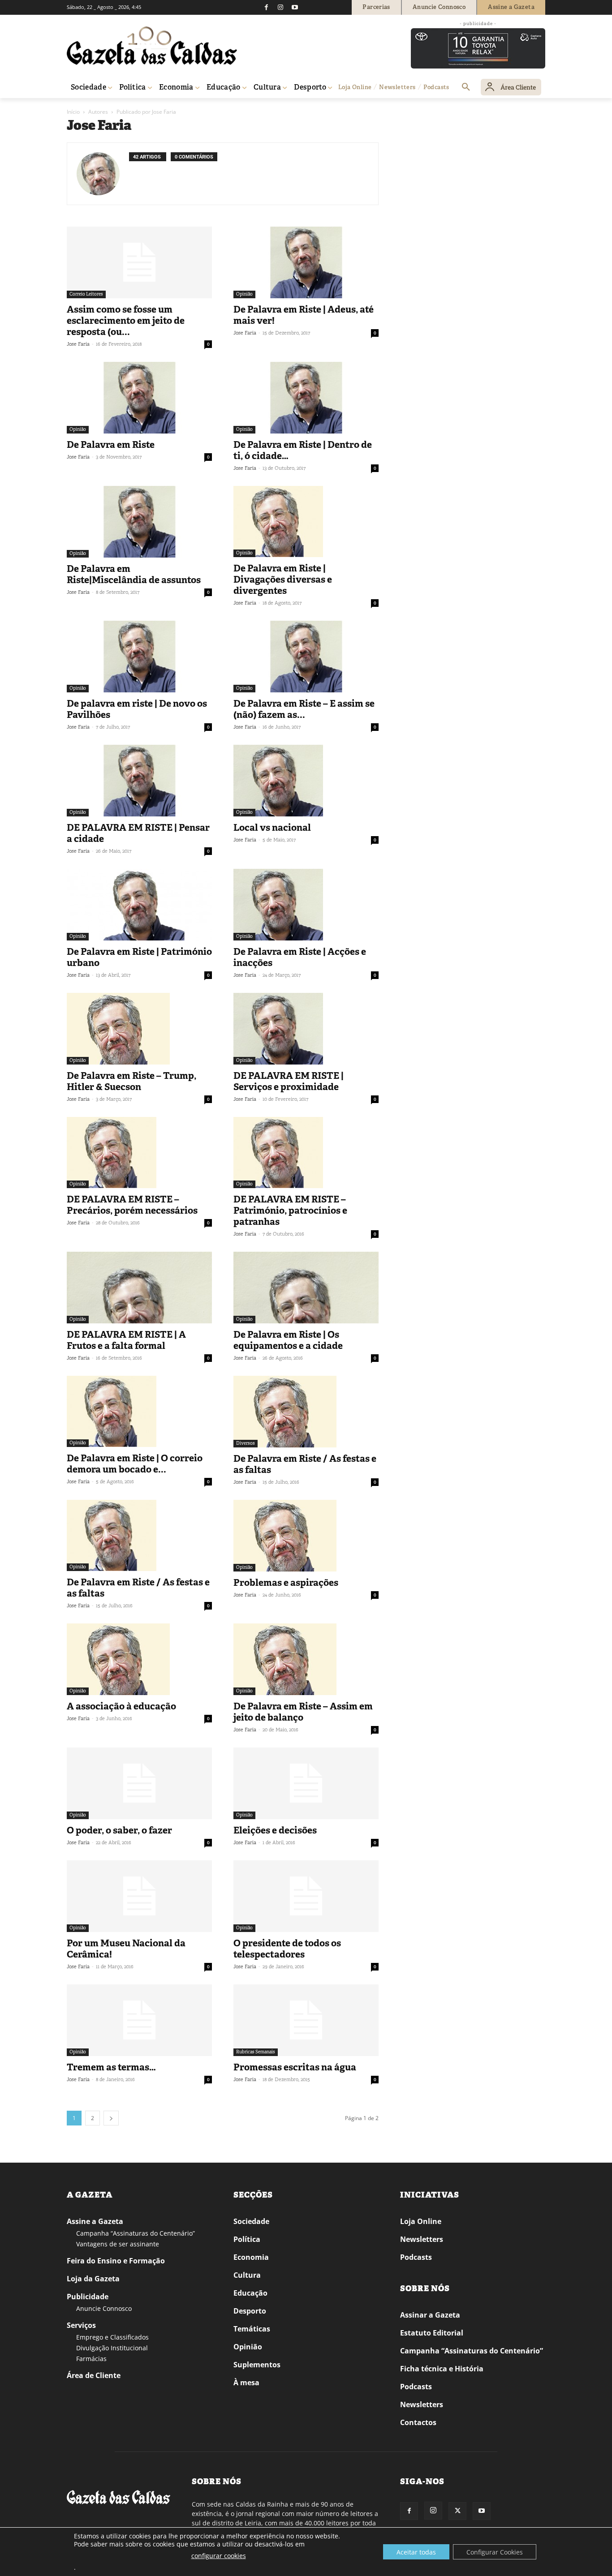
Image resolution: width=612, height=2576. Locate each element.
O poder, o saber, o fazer (119, 1830)
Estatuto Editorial (432, 2333)
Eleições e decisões (275, 1830)
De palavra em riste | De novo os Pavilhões (137, 709)
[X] (457, 2511)
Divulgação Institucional (112, 2348)
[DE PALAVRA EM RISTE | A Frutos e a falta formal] (139, 1288)
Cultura (247, 2275)
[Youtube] (295, 7)
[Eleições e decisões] (306, 1783)
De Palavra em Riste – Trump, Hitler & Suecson (131, 1081)
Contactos (418, 2422)
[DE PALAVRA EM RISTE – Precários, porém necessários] (139, 1153)
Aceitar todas (416, 2552)
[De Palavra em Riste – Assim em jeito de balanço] (306, 1659)
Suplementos (257, 2365)
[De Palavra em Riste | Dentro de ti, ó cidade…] (306, 398)
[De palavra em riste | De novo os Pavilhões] (139, 657)
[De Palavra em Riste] (139, 398)
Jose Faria (78, 344)
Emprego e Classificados (112, 2337)
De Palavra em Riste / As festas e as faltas (305, 1464)
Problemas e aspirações (286, 1583)
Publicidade (88, 2297)
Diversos (246, 1443)
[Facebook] (266, 7)
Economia (251, 2257)
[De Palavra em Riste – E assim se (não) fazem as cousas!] (306, 657)
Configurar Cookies (495, 2552)
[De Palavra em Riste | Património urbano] (139, 905)
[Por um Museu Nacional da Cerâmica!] (139, 1896)
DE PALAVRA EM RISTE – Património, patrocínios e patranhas (290, 1211)
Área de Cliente (94, 2375)
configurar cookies (219, 2556)
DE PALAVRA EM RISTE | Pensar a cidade (138, 833)
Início (73, 112)
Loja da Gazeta (93, 2279)
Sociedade (251, 2221)
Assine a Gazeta (95, 2221)
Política (247, 2239)
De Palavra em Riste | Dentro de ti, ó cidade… (303, 450)
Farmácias (91, 2359)
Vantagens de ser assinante (118, 2244)
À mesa (246, 2383)
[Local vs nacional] (306, 781)
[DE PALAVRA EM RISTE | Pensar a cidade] (139, 781)
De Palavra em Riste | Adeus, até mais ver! (304, 315)
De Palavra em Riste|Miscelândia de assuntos (134, 574)
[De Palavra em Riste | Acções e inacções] (306, 905)
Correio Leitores (86, 294)
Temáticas (252, 2329)
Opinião (244, 294)
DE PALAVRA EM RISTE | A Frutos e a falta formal (126, 1340)
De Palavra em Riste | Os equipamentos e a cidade (288, 1340)
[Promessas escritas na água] (306, 2020)
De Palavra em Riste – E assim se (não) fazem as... (304, 709)
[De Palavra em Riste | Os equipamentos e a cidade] (306, 1288)
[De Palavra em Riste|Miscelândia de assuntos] (139, 522)
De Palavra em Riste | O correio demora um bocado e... (135, 1464)
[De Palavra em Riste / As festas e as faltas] (306, 1412)
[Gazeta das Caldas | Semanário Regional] (152, 46)
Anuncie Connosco (104, 2308)
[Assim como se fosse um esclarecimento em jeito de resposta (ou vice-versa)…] (139, 262)
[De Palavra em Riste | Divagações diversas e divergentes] (306, 522)
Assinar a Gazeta (430, 2315)
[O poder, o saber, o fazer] (139, 1783)
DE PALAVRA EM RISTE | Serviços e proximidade (289, 1081)
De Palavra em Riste (111, 445)
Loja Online (421, 2221)
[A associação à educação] (139, 1659)
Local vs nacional (272, 828)
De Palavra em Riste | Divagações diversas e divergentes (283, 580)
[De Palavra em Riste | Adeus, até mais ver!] (306, 262)
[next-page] (111, 2118)
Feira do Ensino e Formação (116, 2261)
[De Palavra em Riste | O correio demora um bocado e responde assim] (139, 1411)
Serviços (81, 2325)
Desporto (250, 2311)
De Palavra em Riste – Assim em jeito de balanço (303, 1712)
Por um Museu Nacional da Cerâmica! (126, 1949)
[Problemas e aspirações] (306, 1536)
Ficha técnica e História (442, 2369)
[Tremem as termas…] (139, 2020)
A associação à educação (121, 1706)
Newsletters (422, 2239)
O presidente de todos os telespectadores (287, 1949)
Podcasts (416, 2257)
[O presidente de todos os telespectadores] (306, 1896)
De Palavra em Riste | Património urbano (139, 957)
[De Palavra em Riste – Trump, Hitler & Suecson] (139, 1029)
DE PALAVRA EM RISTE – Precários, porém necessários (132, 1205)
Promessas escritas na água (295, 2067)
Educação (250, 2293)
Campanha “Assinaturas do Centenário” (136, 2233)
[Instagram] (280, 7)
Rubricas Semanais (256, 2052)
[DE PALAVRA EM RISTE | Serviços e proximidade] (306, 1029)
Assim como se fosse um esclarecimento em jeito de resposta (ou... (126, 321)
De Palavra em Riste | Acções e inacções (300, 957)
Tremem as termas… (111, 2067)
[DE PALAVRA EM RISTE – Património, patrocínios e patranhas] (306, 1153)
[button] (466, 87)
